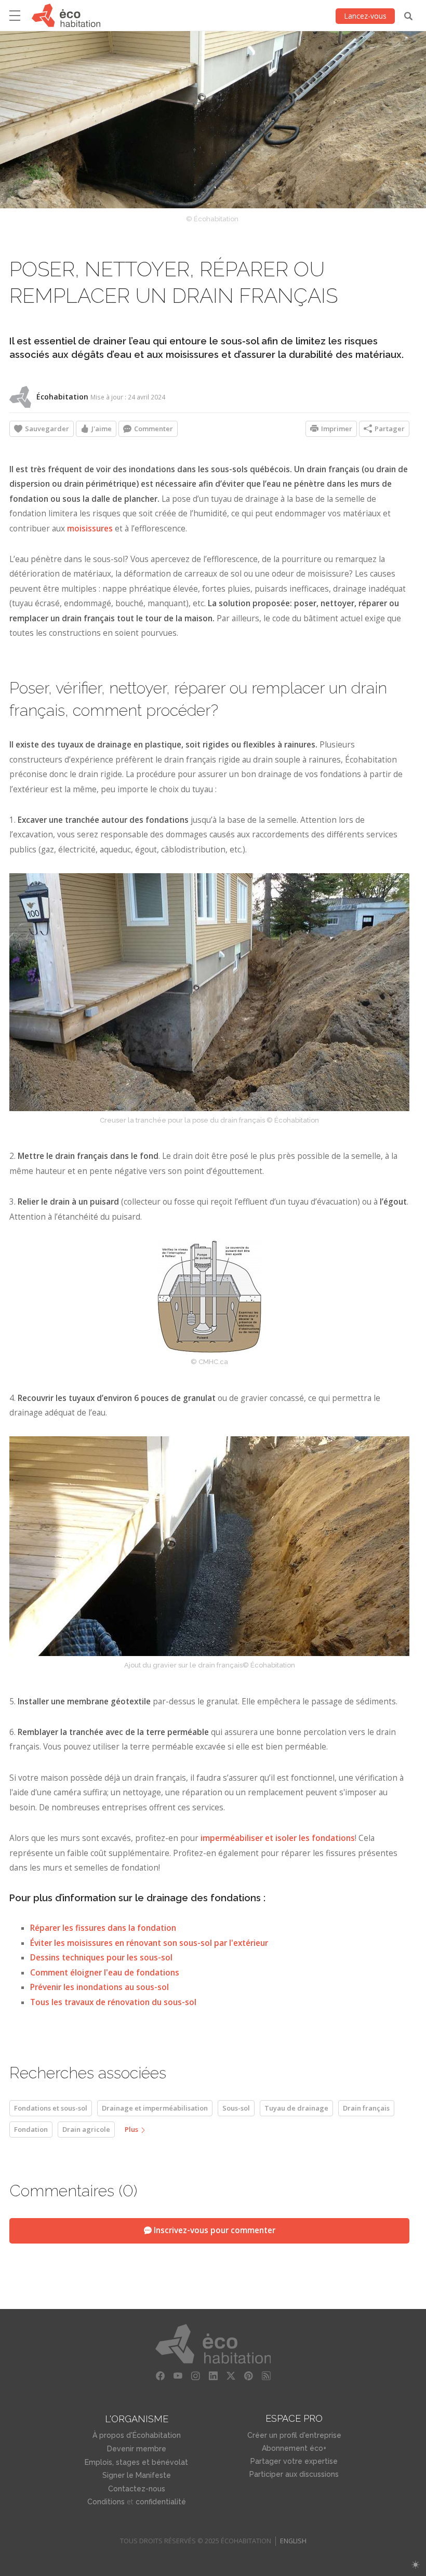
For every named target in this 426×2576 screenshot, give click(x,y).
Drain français (366, 2108)
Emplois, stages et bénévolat (136, 2462)
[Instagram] (195, 2376)
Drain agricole (86, 2129)
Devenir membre (137, 2449)
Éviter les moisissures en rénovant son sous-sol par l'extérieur (149, 1943)
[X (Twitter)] (231, 2376)
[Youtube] (178, 2376)
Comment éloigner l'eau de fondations (105, 1973)
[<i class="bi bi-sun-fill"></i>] (415, 2565)
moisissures (91, 529)
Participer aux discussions (294, 2474)
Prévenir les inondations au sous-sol (99, 1987)
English (293, 2541)
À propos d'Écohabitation (137, 2435)
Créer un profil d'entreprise (294, 2435)
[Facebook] (160, 2376)
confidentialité (161, 2502)
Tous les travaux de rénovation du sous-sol (113, 2002)
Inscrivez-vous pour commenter (214, 2230)
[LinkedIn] (213, 2376)
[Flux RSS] (266, 2376)
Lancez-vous (365, 16)
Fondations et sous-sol (51, 2108)
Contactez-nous (137, 2489)
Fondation (31, 2129)
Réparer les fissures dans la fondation (103, 1928)
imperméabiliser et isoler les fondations (278, 1838)
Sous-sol (236, 2108)
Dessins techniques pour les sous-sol (101, 1958)
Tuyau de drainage (296, 2108)
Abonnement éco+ (294, 2448)
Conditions (106, 2502)
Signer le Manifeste (137, 2475)
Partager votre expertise (294, 2461)
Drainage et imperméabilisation (155, 2108)
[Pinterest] (248, 2376)
